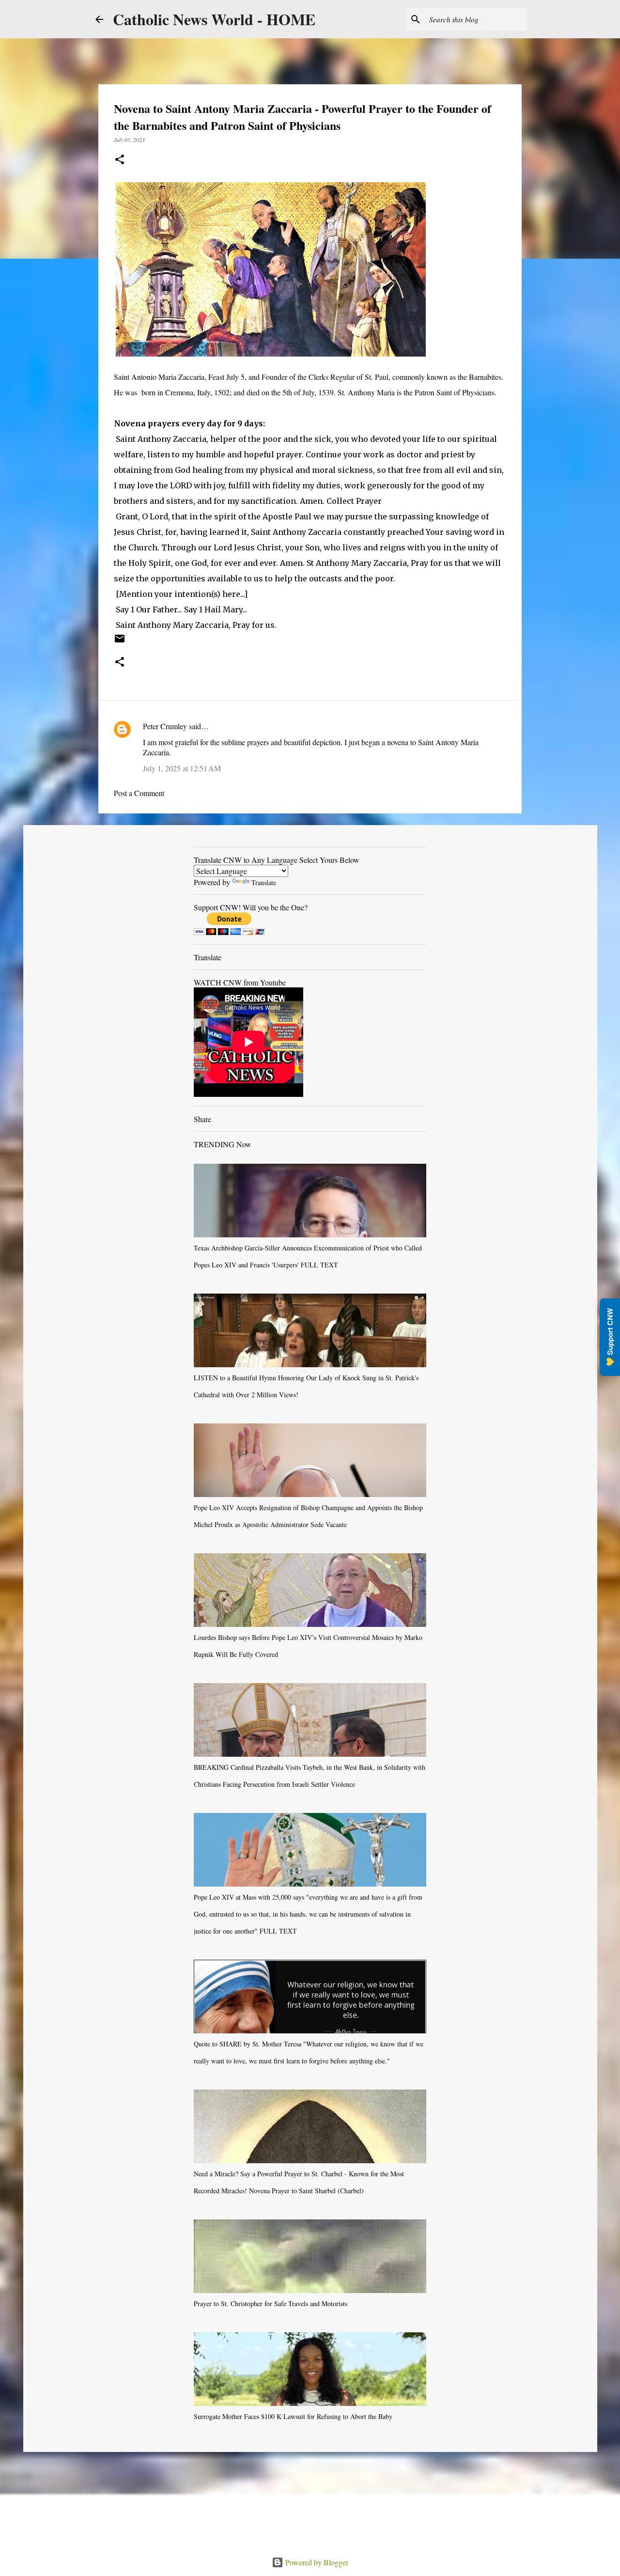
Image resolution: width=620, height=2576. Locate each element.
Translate (264, 882)
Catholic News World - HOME (214, 19)
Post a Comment (139, 793)
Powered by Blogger (316, 2562)
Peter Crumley (165, 726)
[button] (120, 160)
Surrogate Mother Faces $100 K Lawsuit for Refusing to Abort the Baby (293, 2416)
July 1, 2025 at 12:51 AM (182, 768)
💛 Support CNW (610, 1337)
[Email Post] (120, 642)
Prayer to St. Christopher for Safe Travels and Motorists (271, 2303)
